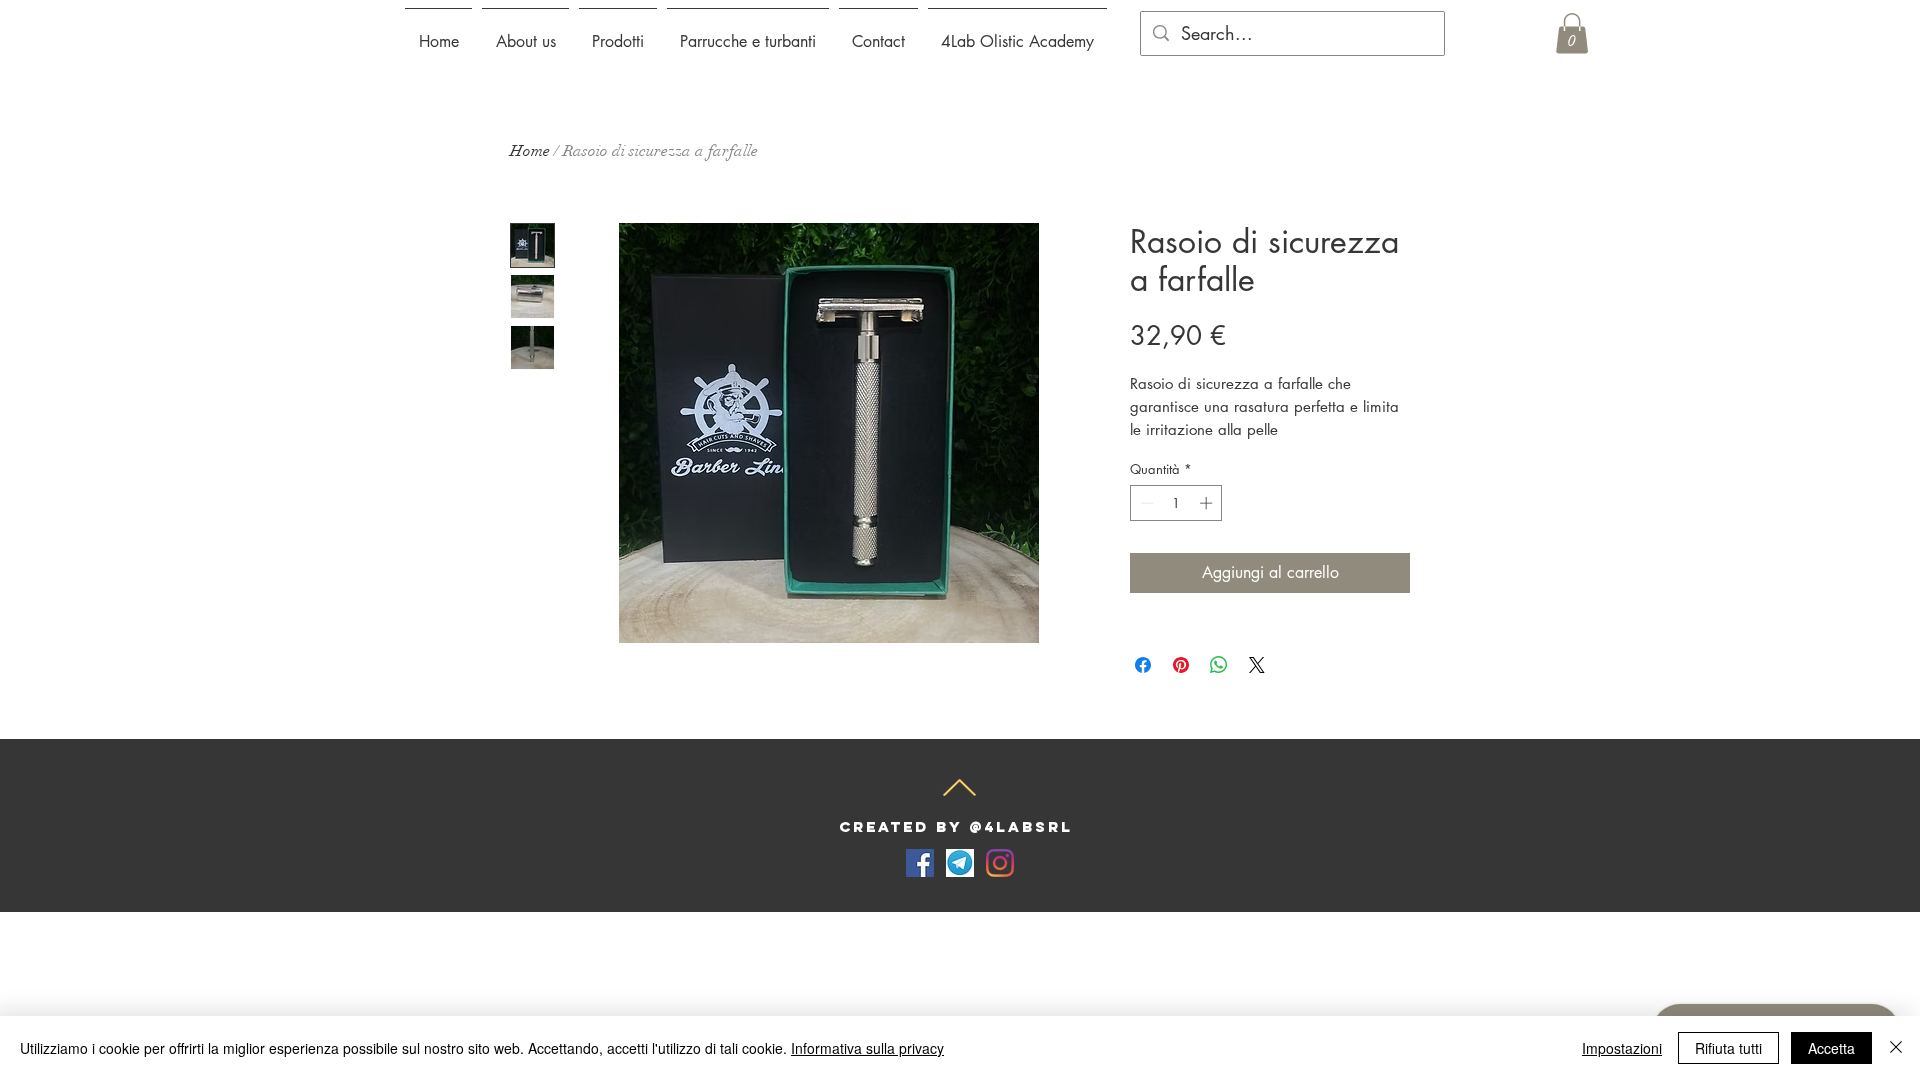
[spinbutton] (1176, 503)
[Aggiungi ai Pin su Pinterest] (1181, 665)
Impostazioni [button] (1622, 1048)
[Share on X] (1257, 665)
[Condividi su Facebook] (1143, 665)
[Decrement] (1145, 503)
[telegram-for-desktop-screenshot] (960, 863)
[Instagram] (1000, 863)
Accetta (1831, 1048)
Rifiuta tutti (1728, 1048)
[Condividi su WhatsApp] (1219, 665)
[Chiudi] (1896, 1048)
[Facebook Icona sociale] (920, 863)
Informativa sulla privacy (867, 1048)
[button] (618, 33)
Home (530, 151)
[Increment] (1208, 503)
